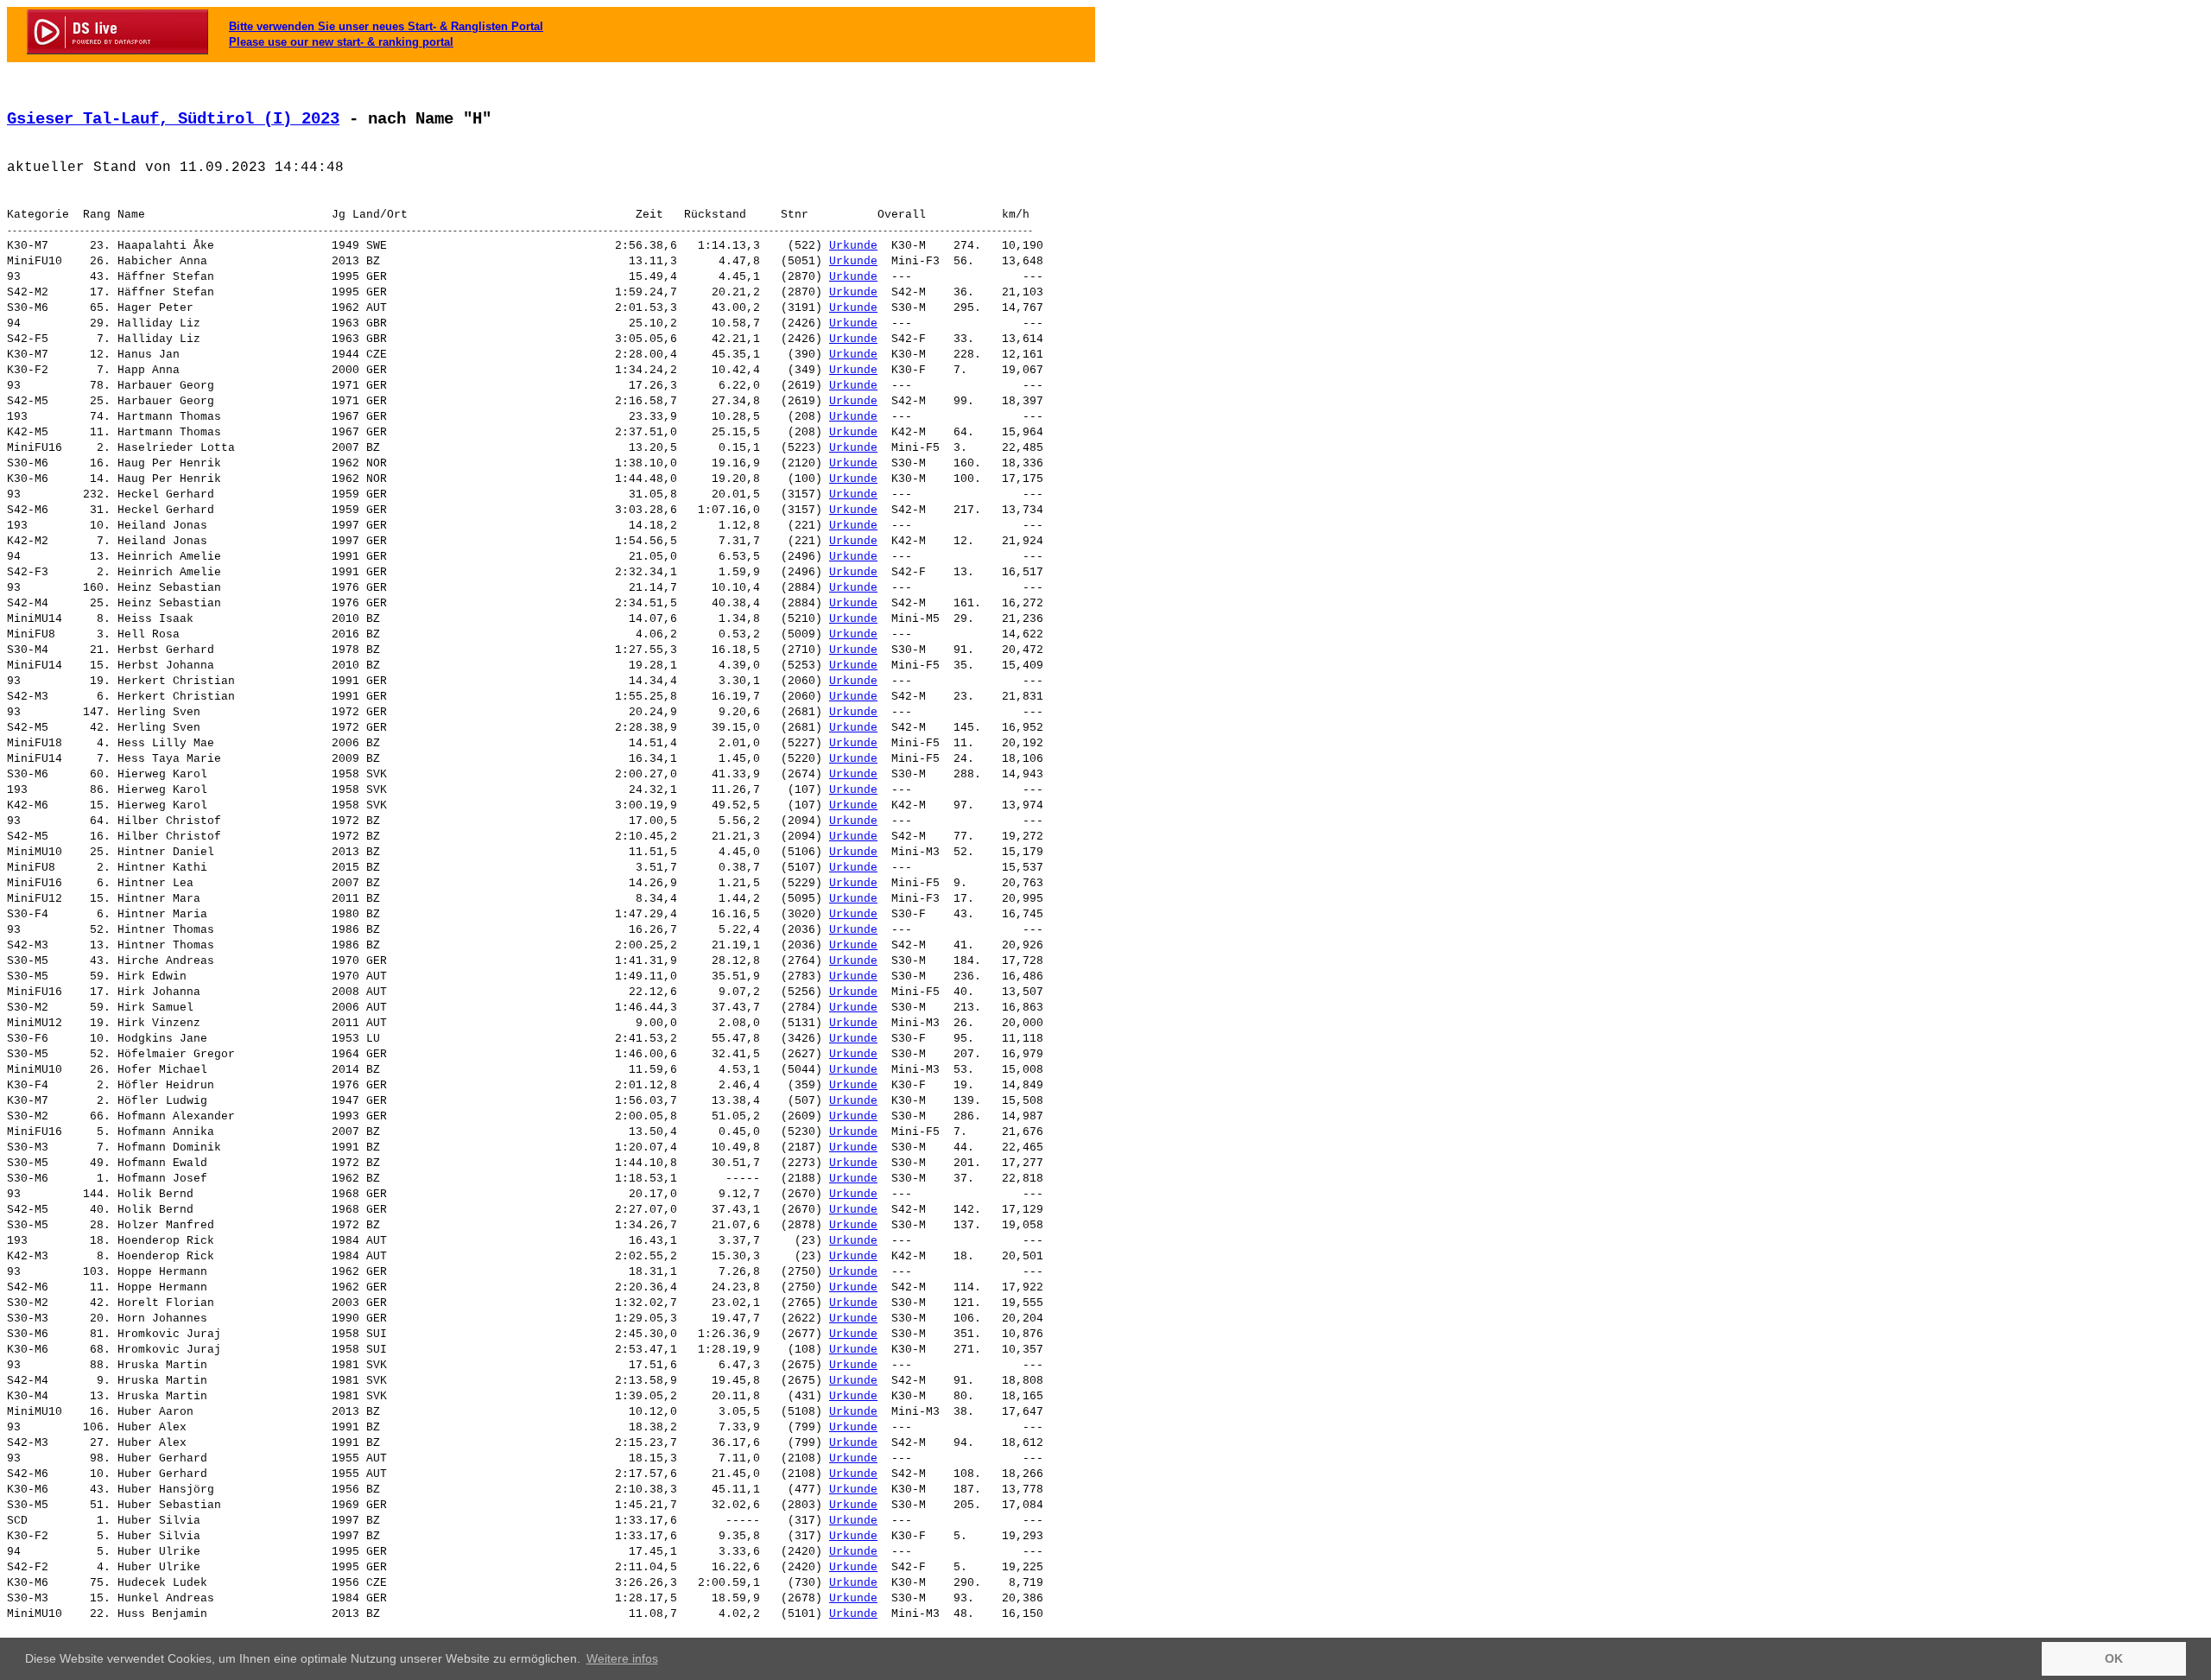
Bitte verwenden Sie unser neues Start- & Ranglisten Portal (386, 26)
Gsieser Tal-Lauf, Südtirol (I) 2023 (173, 119)
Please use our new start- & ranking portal (341, 42)
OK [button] (2114, 1658)
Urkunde (853, 246)
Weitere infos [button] (622, 1658)
